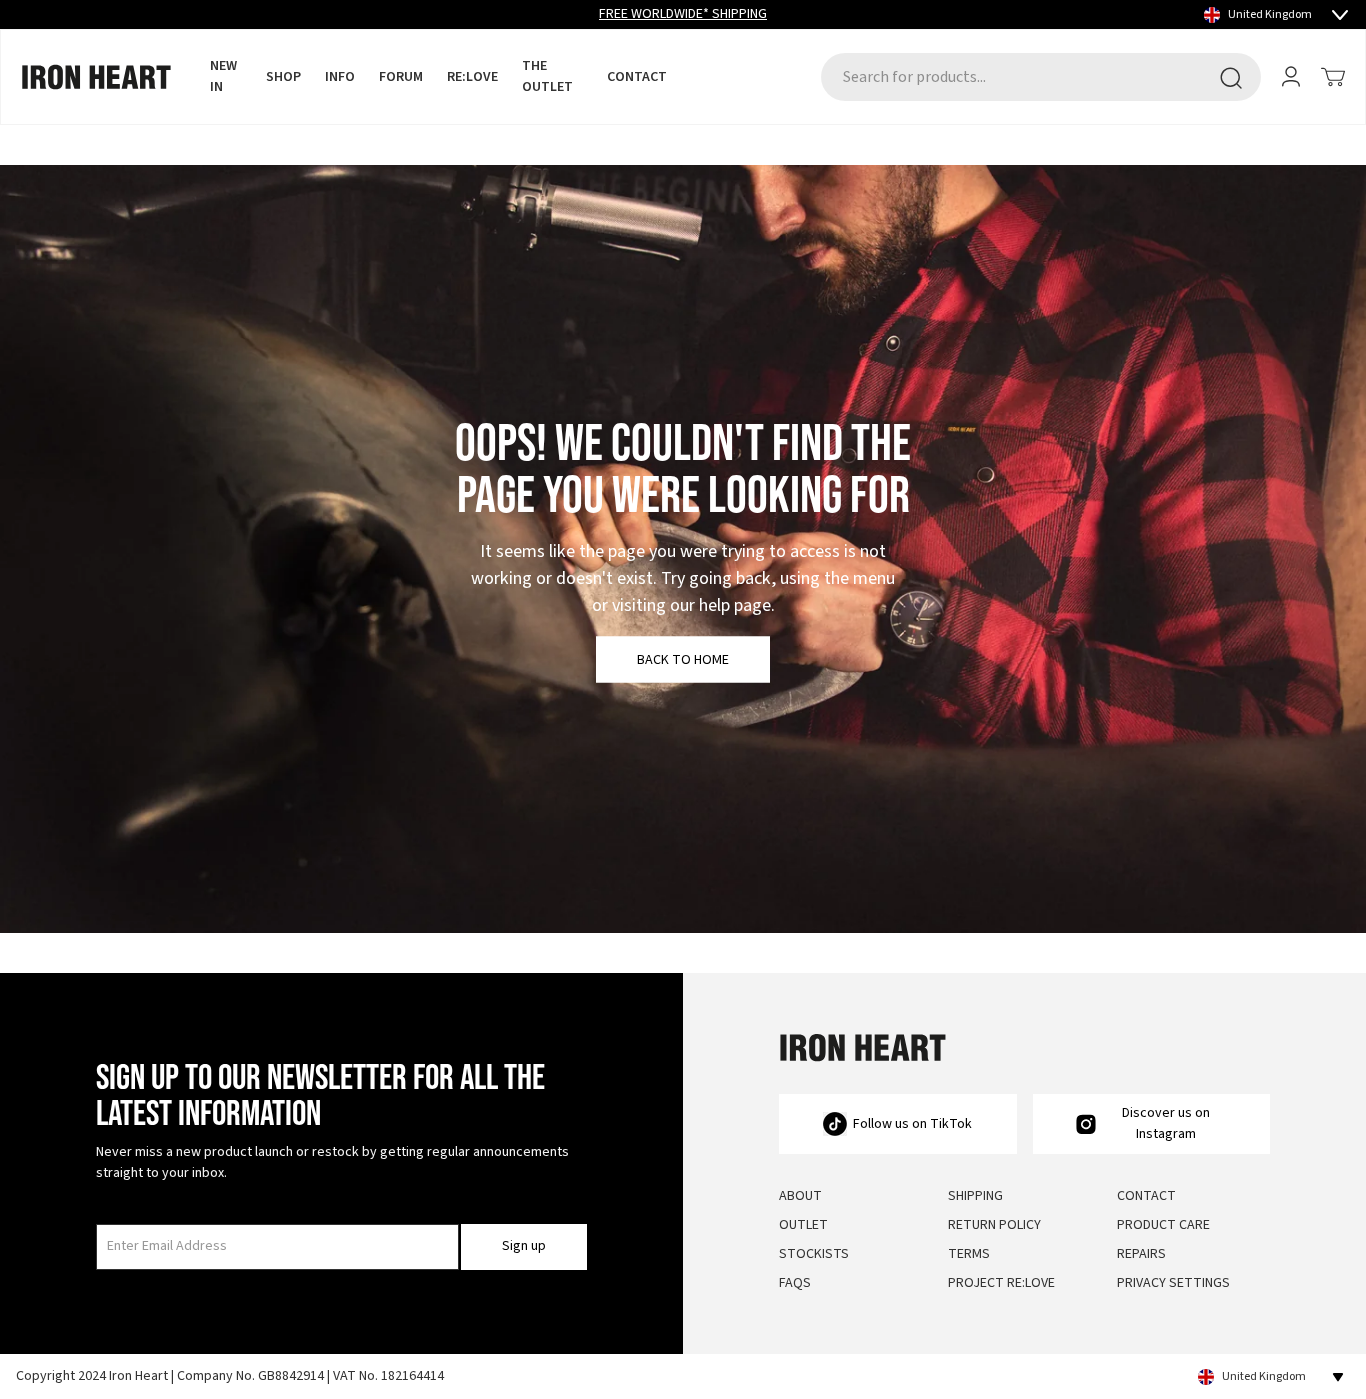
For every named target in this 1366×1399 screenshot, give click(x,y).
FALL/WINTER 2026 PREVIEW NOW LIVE (683, 14)
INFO (340, 77)
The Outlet (547, 76)
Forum (401, 77)
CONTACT (637, 77)
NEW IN (223, 76)
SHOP (283, 77)
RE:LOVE (472, 77)
